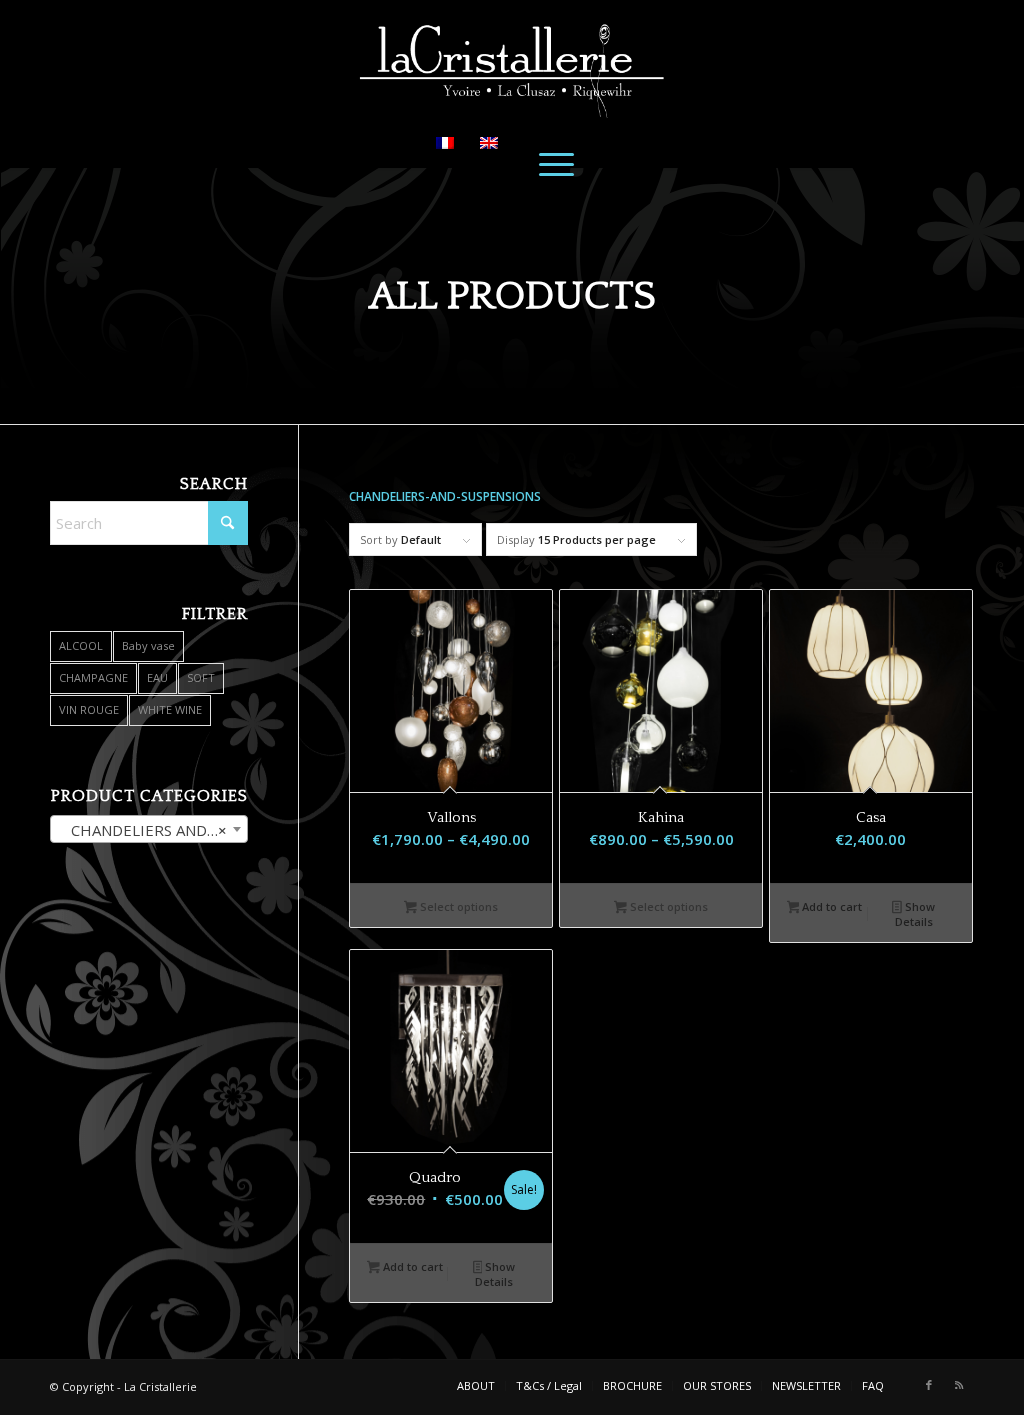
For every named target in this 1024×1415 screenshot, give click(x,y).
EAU (157, 677)
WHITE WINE (170, 709)
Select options (457, 906)
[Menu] (556, 163)
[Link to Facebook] (929, 1385)
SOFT (201, 677)
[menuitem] (556, 163)
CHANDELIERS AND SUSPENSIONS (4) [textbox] (153, 830)
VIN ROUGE (89, 709)
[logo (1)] (512, 59)
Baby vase (148, 645)
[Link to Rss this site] (959, 1385)
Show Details (915, 914)
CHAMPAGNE (93, 677)
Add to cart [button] (830, 906)
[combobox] (149, 829)
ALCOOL (81, 645)
